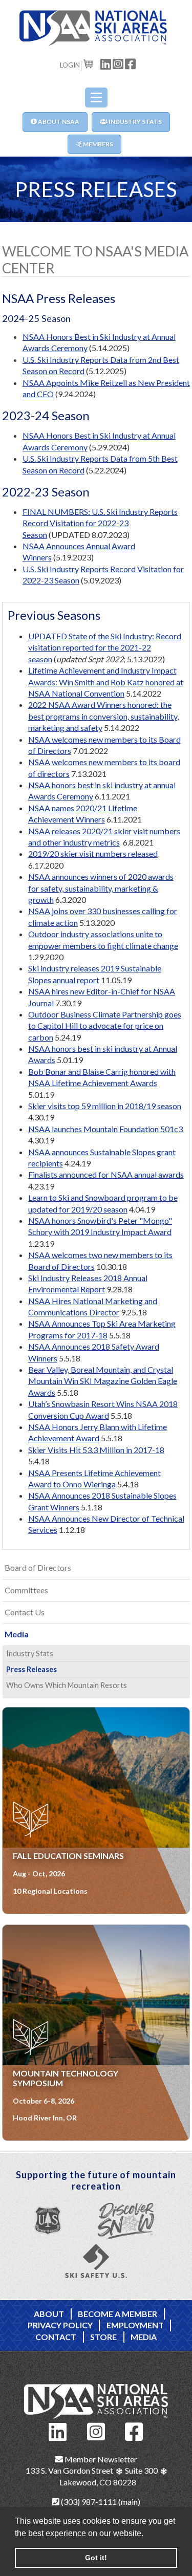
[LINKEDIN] (106, 63)
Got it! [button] (96, 2558)
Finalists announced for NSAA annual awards (106, 1174)
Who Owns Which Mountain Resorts (67, 1685)
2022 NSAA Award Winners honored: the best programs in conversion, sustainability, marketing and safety (103, 716)
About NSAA (58, 122)
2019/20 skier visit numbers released (93, 853)
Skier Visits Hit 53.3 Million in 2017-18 (96, 1450)
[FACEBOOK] (131, 63)
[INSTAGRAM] (118, 63)
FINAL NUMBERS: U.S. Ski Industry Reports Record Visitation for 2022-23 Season (100, 523)
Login (70, 65)
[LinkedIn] (58, 2430)
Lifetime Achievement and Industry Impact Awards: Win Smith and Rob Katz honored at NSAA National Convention (106, 682)
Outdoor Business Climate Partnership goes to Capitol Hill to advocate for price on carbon (105, 1026)
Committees (26, 1590)
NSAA (96, 28)
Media (17, 1634)
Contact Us (25, 1612)
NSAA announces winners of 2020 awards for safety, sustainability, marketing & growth (101, 888)
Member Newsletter (100, 2459)
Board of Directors (38, 1567)
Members (98, 144)
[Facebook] (134, 2430)
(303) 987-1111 (88, 2502)
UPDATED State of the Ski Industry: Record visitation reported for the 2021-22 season (105, 647)
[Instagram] (96, 2430)
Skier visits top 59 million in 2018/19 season (105, 1106)
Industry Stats (135, 122)
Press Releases (31, 1669)
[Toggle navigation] (96, 98)
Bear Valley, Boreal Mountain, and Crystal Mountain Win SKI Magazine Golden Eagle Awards (103, 1381)
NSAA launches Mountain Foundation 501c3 (105, 1129)
